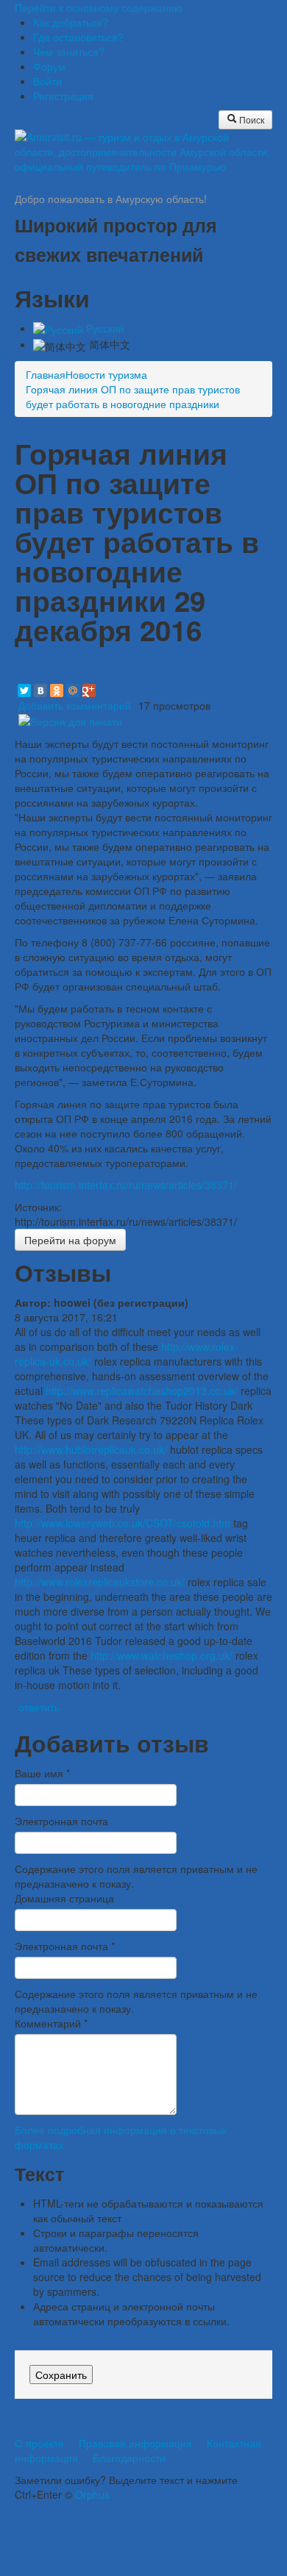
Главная (46, 374)
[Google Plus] (89, 691)
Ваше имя (42, 1773)
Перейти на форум (70, 1240)
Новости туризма (106, 374)
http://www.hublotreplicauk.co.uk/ (91, 1449)
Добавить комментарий (75, 705)
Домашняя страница (64, 1898)
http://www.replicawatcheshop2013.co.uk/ (142, 1391)
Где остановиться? (78, 37)
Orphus (92, 2494)
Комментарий (51, 2023)
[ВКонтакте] (40, 691)
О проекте (39, 2443)
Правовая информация (135, 2443)
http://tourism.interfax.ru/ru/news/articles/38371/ (126, 1185)
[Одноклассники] (57, 691)
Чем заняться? (69, 51)
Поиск (251, 119)
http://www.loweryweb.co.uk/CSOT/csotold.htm (123, 1523)
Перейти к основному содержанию (99, 7)
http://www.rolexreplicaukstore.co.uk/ (100, 1582)
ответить (39, 1707)
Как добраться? (71, 22)
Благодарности (129, 2458)
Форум (49, 66)
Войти (47, 81)
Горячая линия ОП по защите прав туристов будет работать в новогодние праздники (133, 396)
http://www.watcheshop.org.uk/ (162, 1655)
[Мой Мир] (73, 691)
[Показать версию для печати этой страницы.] (70, 720)
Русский (104, 328)
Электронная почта (61, 1821)
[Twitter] (24, 691)
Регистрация (63, 96)
